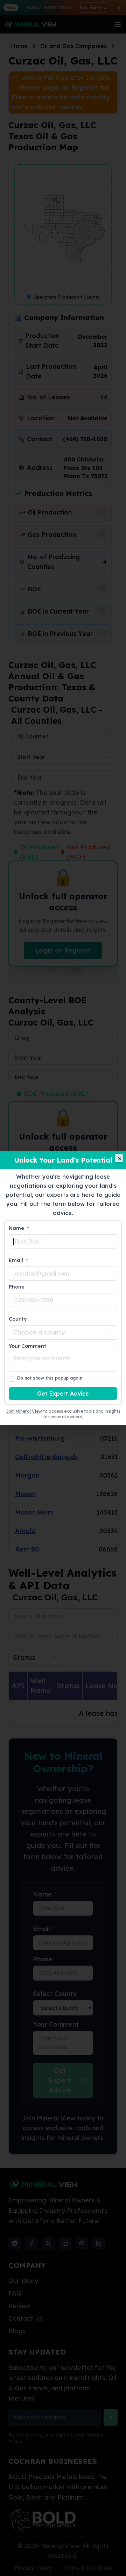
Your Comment (27, 1346)
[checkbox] (12, 1379)
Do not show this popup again (50, 1378)
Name (19, 1228)
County (18, 1319)
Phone (17, 1287)
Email (18, 1260)
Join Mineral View (24, 1411)
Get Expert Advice (63, 1394)
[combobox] (63, 1332)
